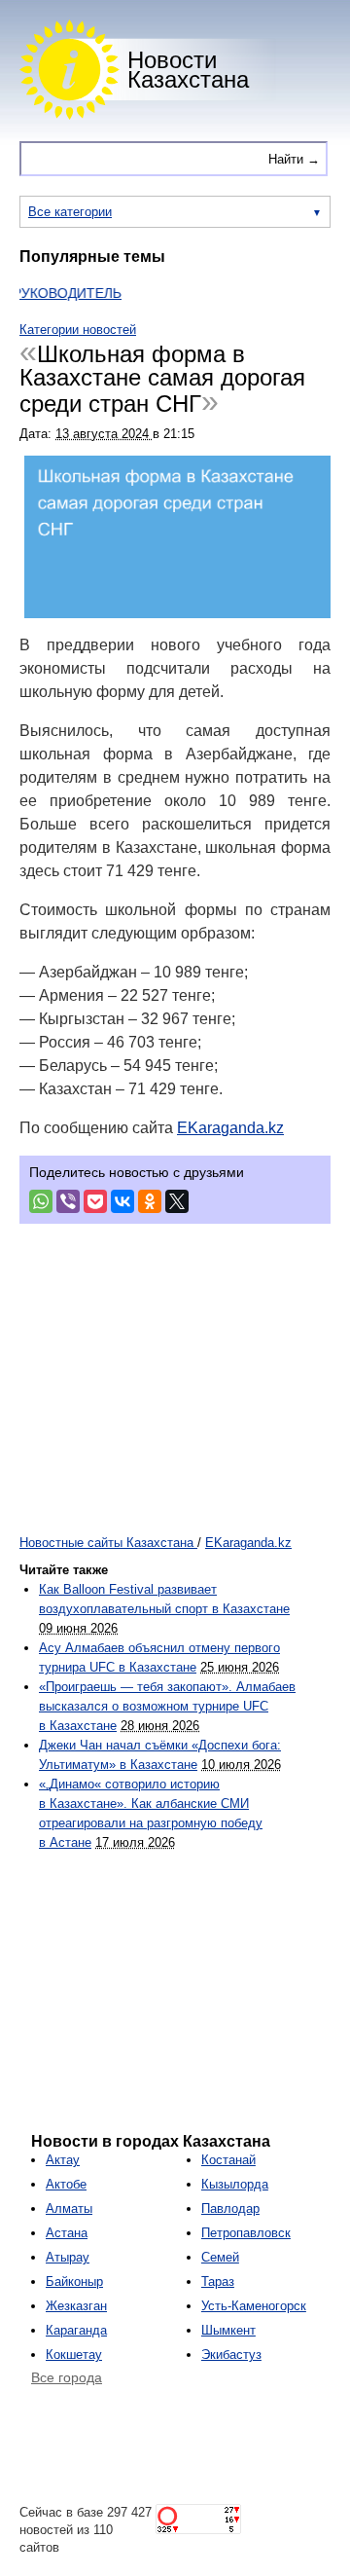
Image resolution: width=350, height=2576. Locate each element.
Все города (67, 2377)
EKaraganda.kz (230, 1128)
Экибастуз (231, 2355)
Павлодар (230, 2208)
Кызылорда (235, 2184)
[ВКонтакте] (122, 1201)
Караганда (76, 2330)
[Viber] (68, 1201)
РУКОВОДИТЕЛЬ (55, 293)
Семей (220, 2257)
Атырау (68, 2257)
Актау (63, 2160)
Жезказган (76, 2306)
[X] (177, 1201)
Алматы (69, 2208)
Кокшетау (74, 2355)
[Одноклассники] (150, 1201)
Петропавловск (246, 2233)
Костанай (228, 2160)
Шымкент (228, 2330)
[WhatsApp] (41, 1201)
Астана (67, 2233)
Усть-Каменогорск (254, 2306)
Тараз (218, 2282)
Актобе (66, 2184)
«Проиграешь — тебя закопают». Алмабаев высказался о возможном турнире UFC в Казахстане (167, 1706)
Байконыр (74, 2282)
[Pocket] (95, 1201)
